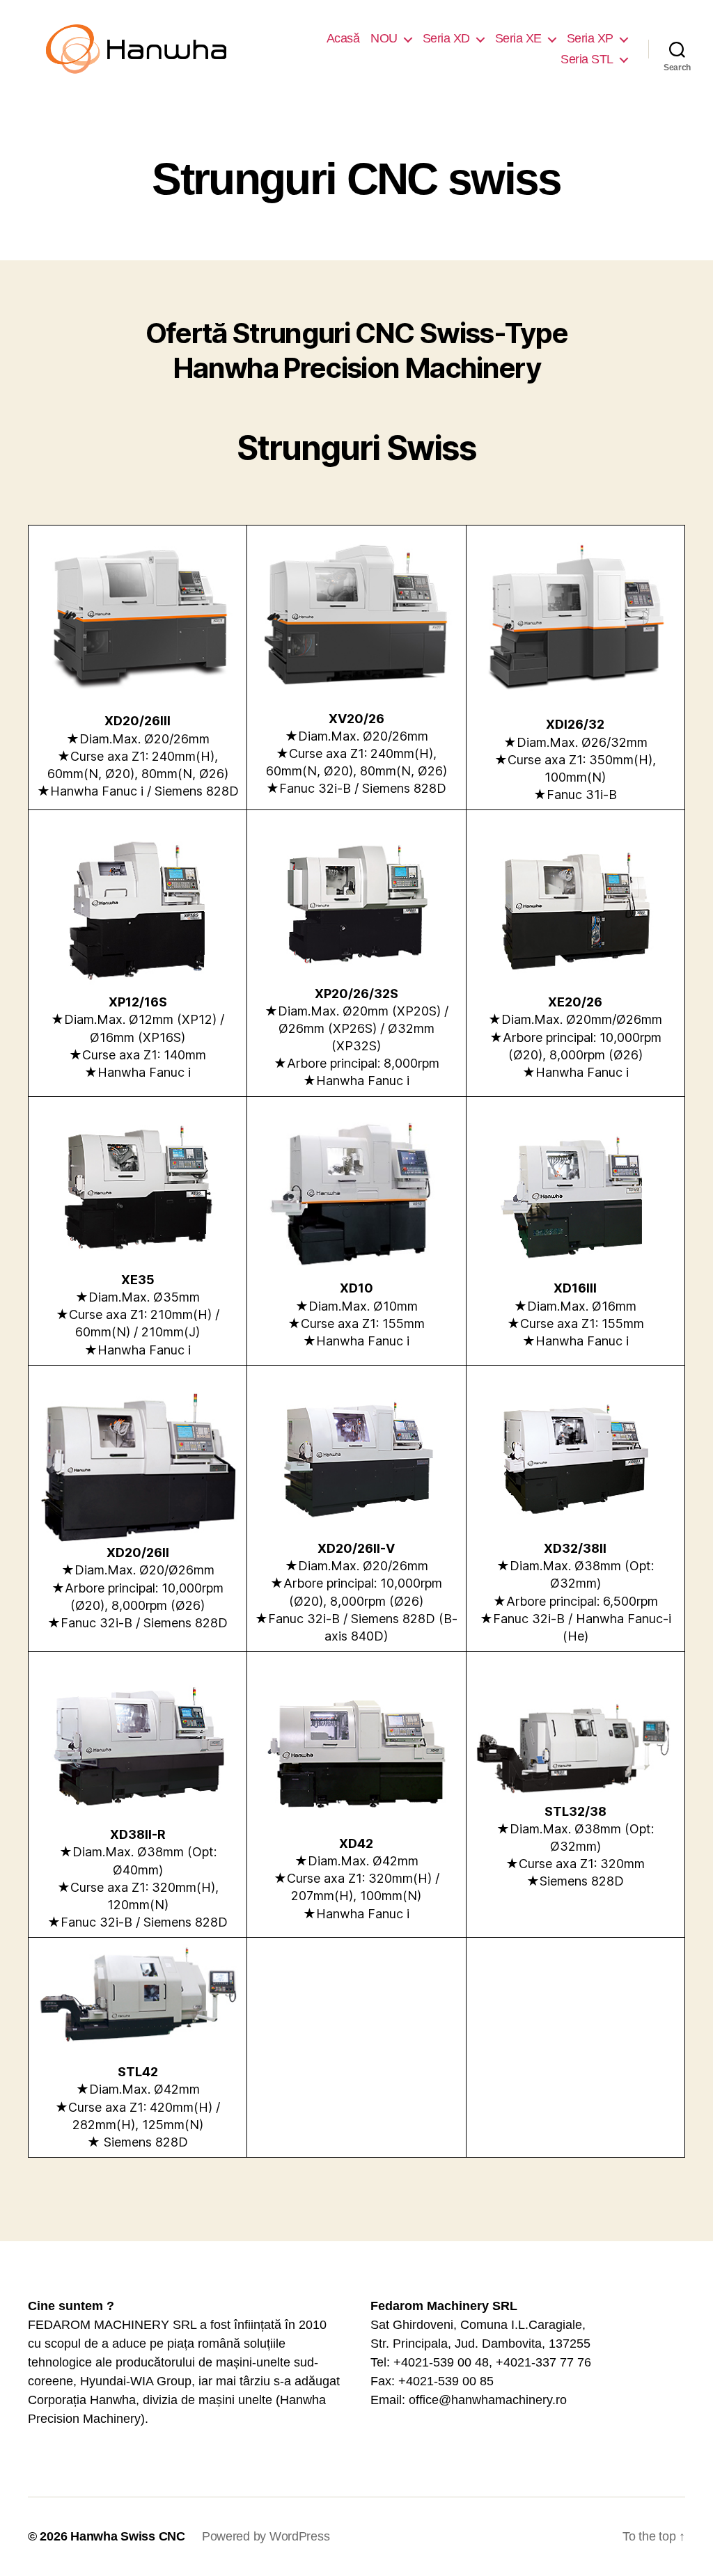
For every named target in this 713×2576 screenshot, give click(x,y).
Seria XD (446, 38)
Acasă (343, 38)
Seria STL (587, 59)
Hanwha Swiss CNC (128, 2536)
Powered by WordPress (266, 2536)
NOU (384, 38)
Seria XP (590, 38)
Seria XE (518, 38)
